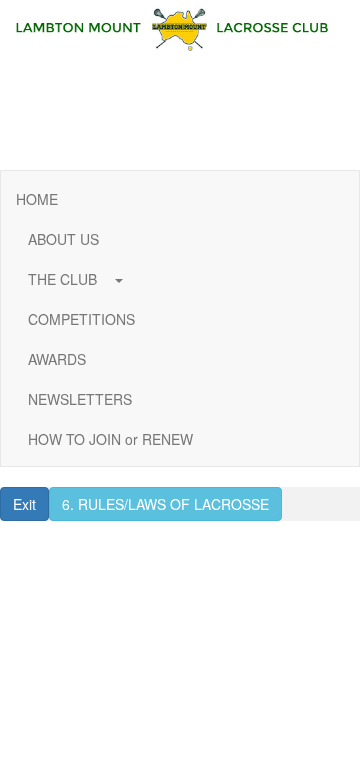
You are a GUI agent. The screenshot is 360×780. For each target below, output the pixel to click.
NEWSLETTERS (80, 399)
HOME (37, 199)
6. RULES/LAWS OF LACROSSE (165, 504)
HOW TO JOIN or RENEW (110, 439)
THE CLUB (64, 279)
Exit (24, 504)
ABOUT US (63, 239)
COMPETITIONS (81, 319)
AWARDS (57, 359)
